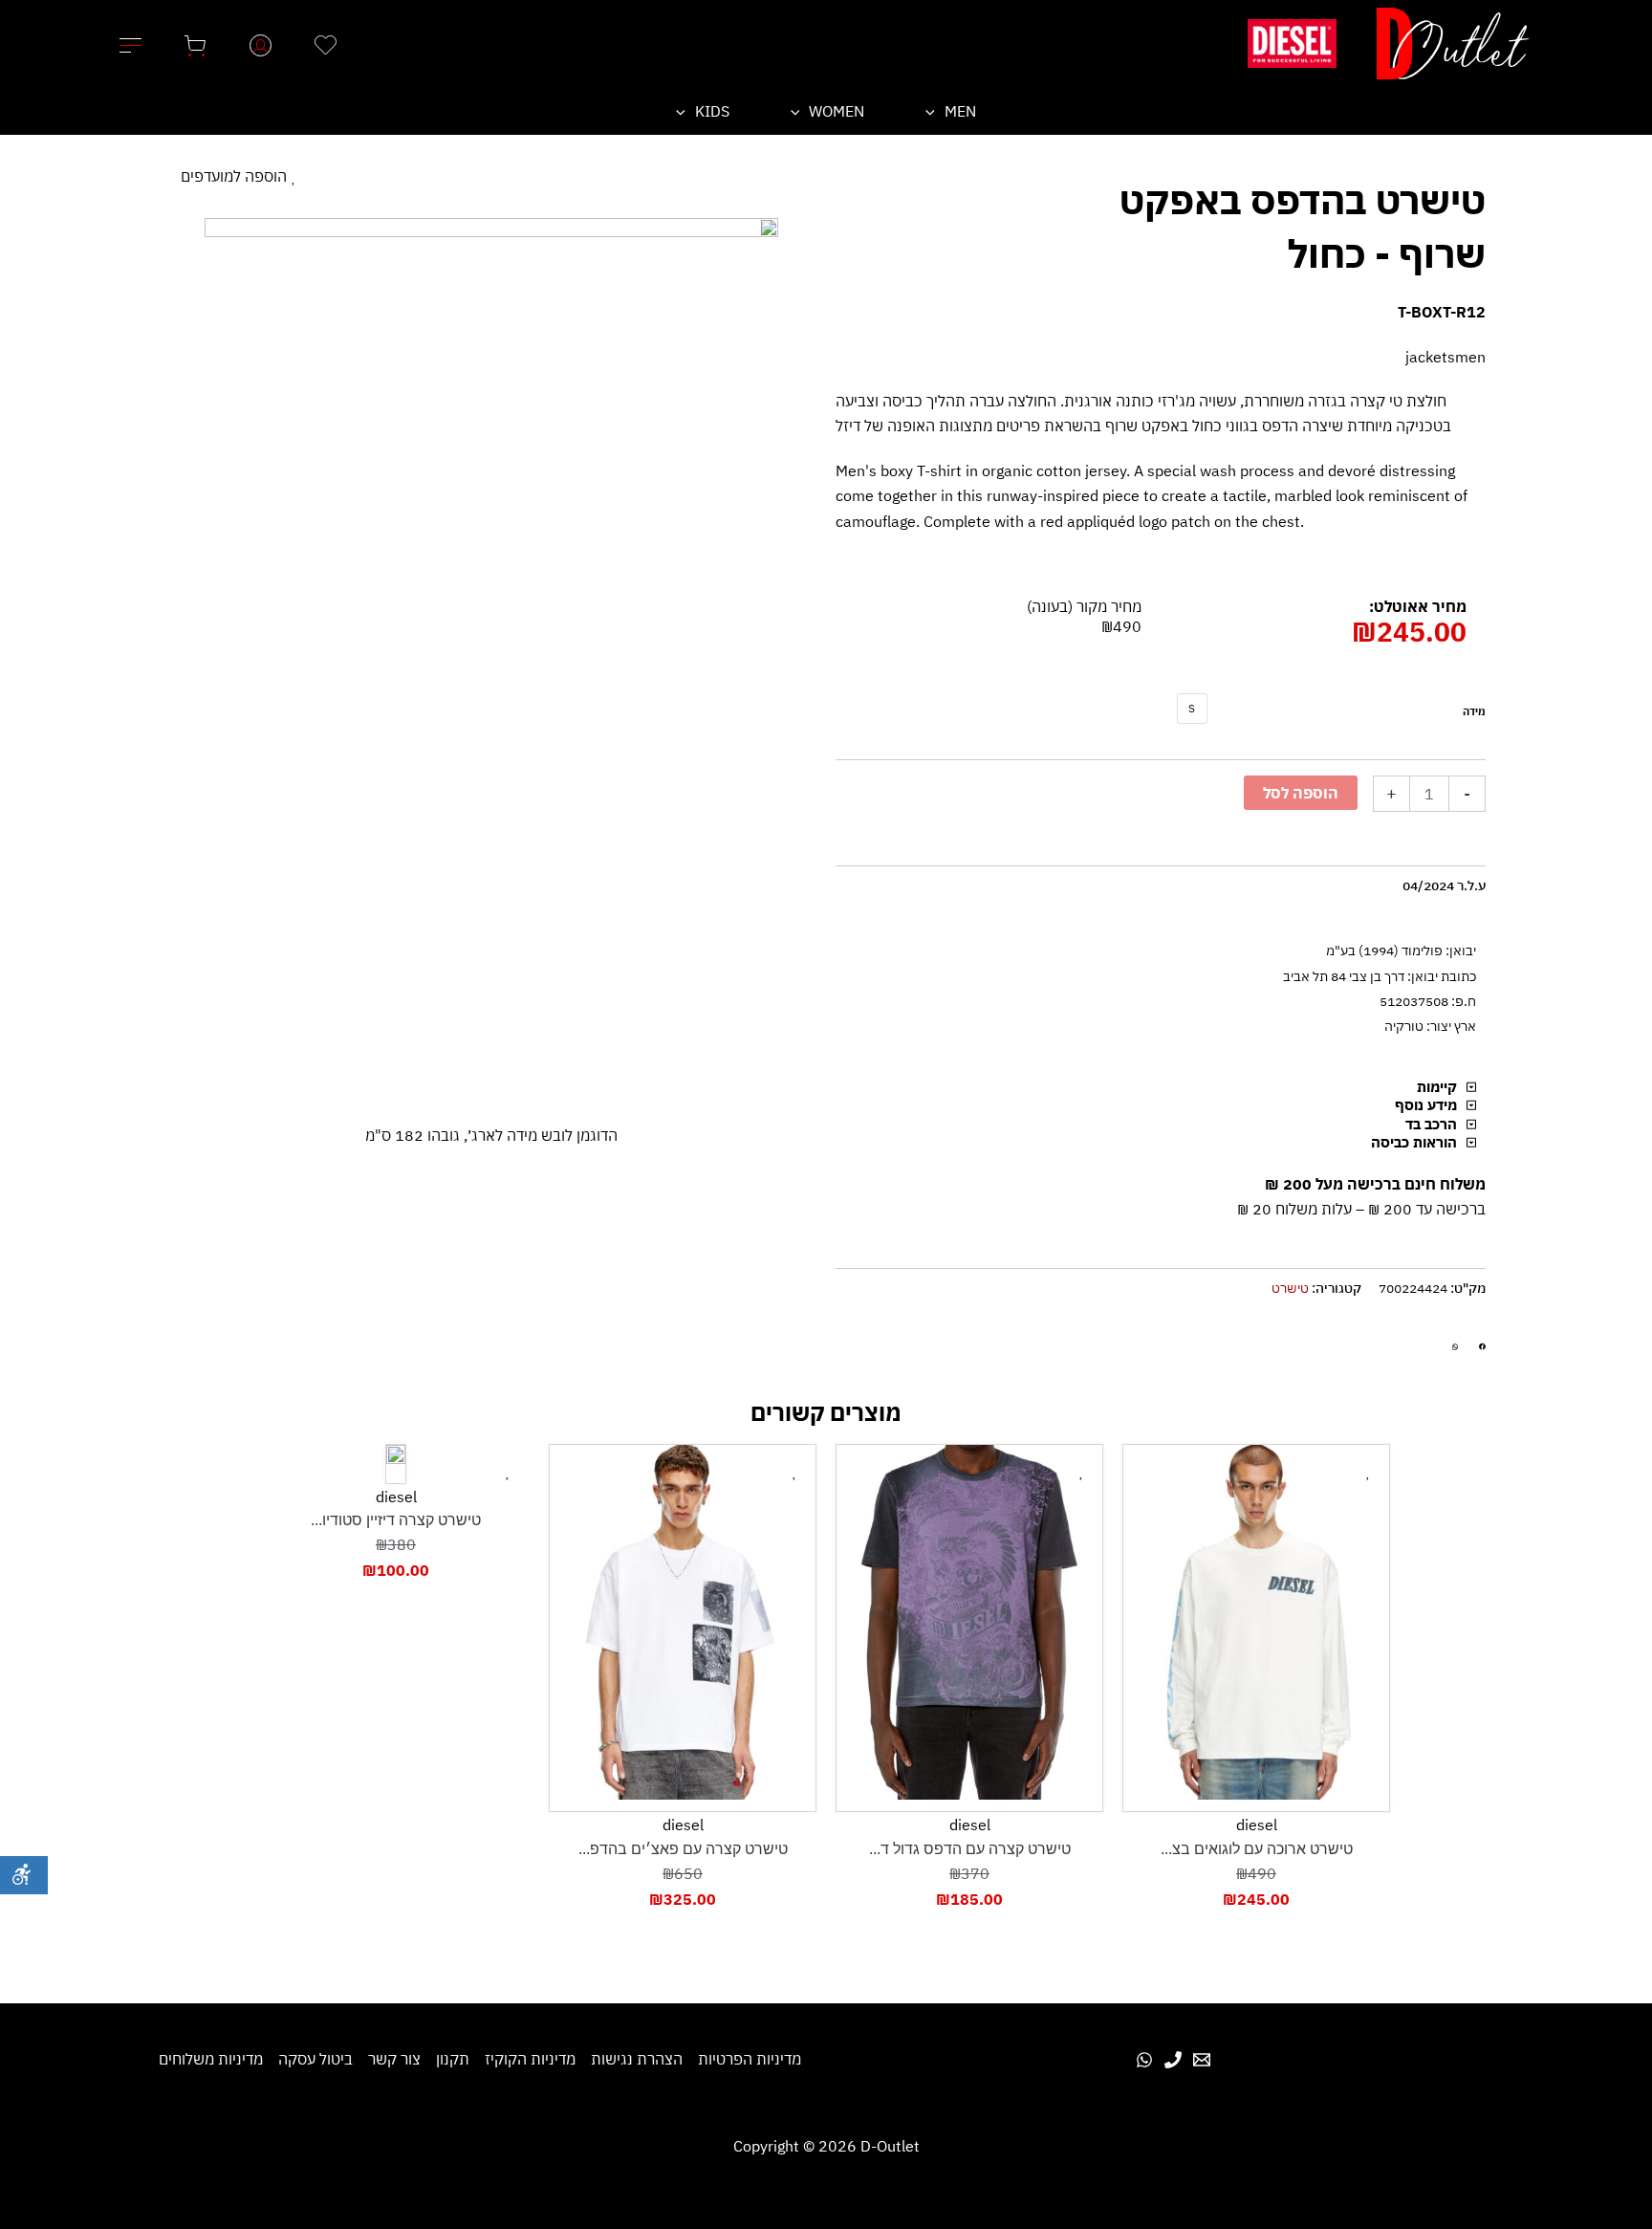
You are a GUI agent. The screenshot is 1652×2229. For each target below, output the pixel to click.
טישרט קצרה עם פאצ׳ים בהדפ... (683, 1849)
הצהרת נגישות (637, 2059)
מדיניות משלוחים (211, 2059)
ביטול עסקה (315, 2059)
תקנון (453, 2059)
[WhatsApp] (1144, 2060)
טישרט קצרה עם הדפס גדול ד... (970, 1849)
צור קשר (394, 2059)
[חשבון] (260, 43)
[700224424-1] (491, 646)
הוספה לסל (1301, 793)
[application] (935, 111)
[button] (1482, 1347)
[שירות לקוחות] (1202, 2060)
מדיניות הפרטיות (750, 2059)
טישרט (1290, 1288)
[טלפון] (1173, 2060)
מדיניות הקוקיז (530, 2059)
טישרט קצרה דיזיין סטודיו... (396, 1520)
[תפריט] (130, 43)
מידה (1474, 711)
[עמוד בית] (1453, 44)
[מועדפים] (325, 43)
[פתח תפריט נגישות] (24, 1875)
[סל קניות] (195, 43)
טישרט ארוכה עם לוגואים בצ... (1257, 1849)
